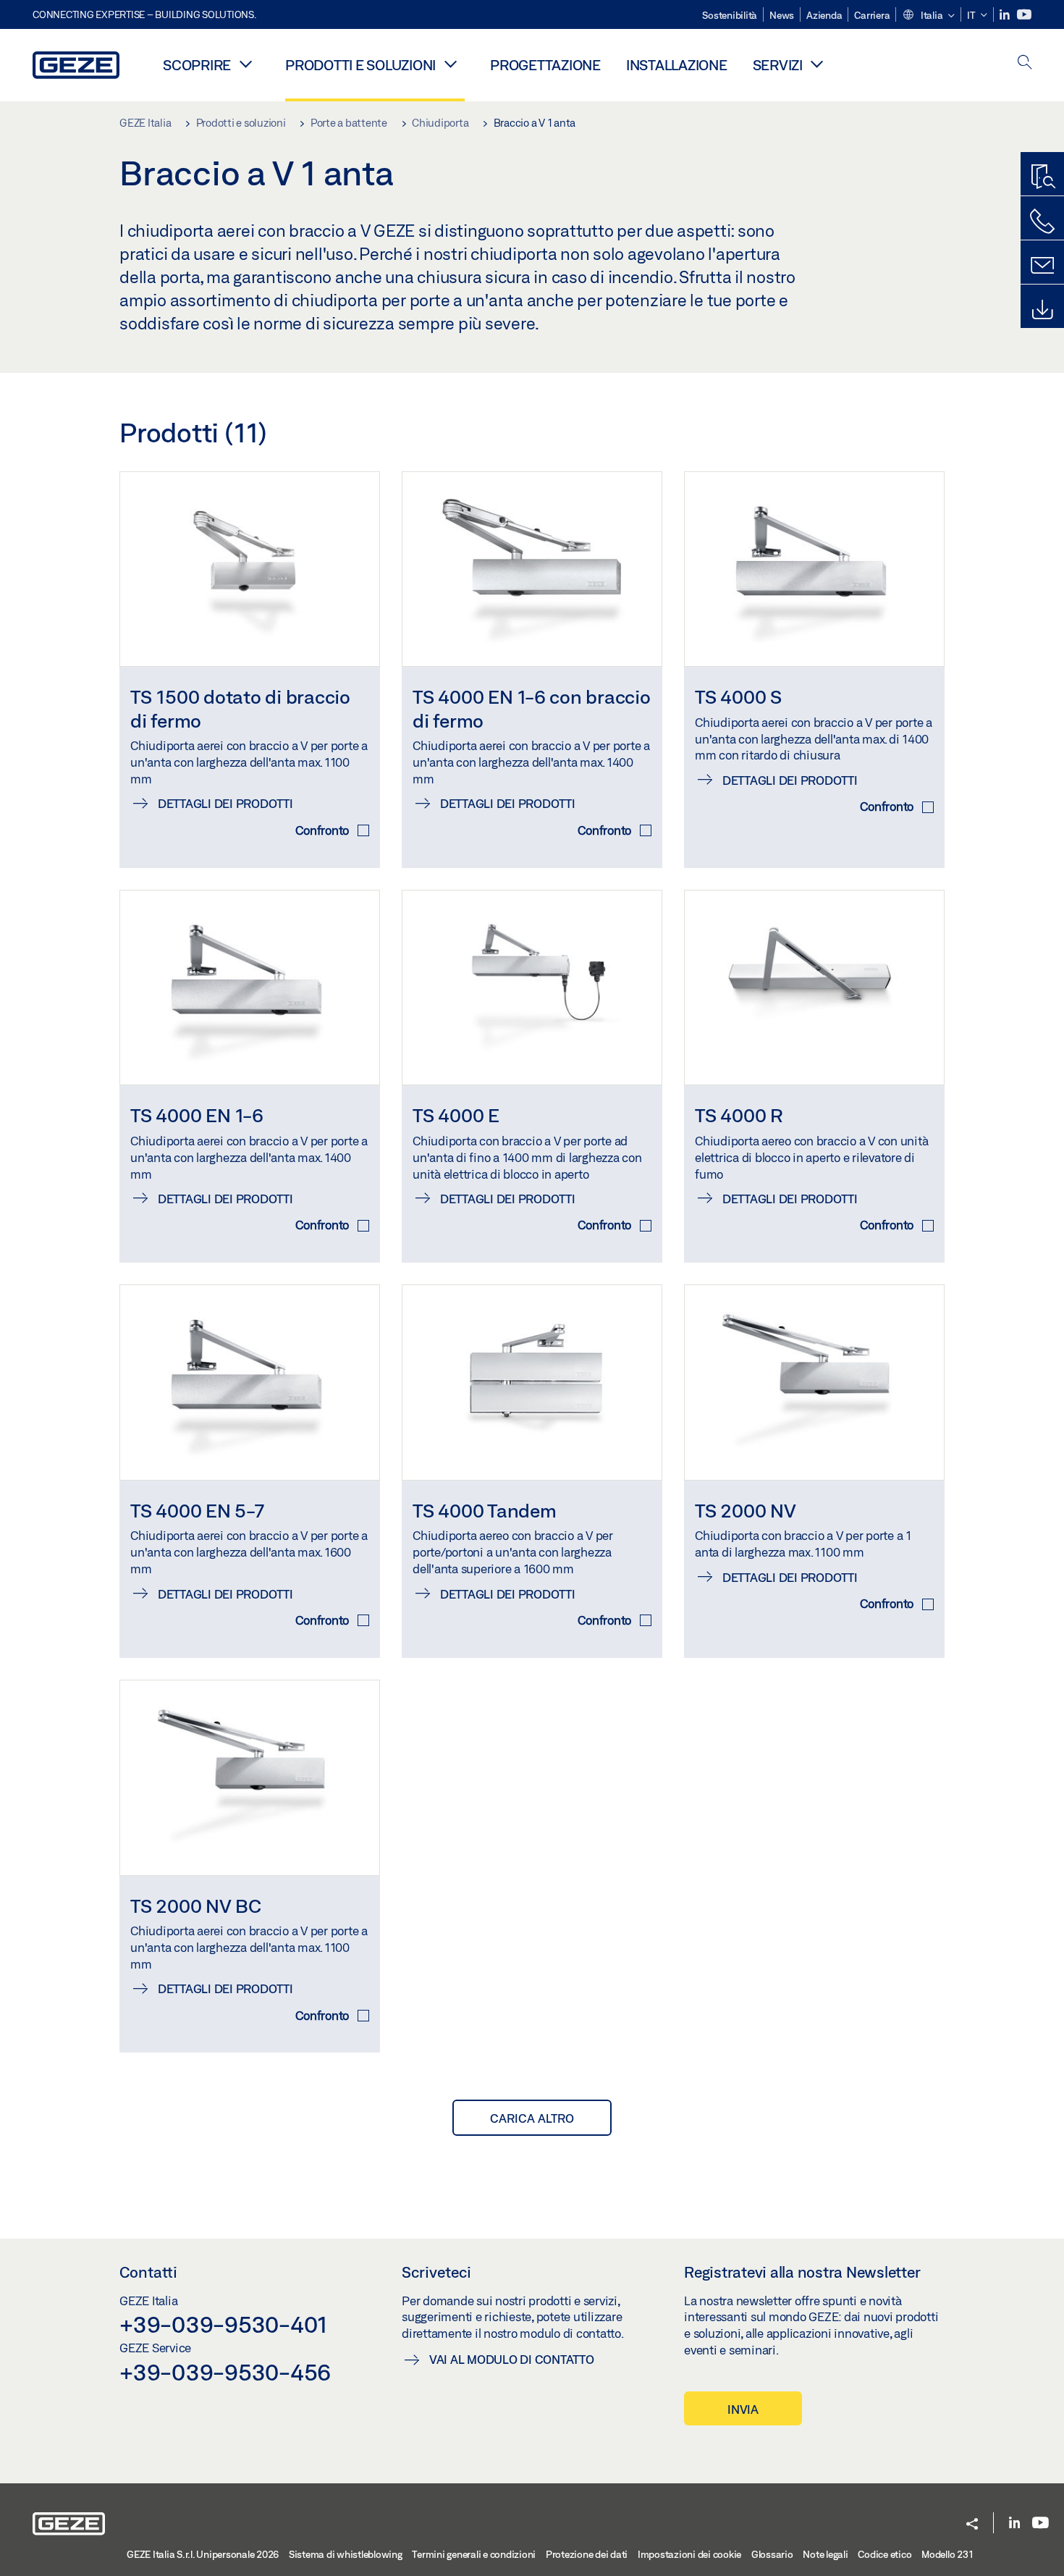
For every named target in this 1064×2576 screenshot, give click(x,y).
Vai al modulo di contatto (512, 2359)
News (782, 15)
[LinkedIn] (1006, 15)
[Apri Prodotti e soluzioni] (450, 64)
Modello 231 (947, 2554)
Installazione (677, 65)
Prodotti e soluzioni (360, 65)
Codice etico (884, 2554)
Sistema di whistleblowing (346, 2554)
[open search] (1025, 63)
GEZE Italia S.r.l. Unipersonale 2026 (203, 2554)
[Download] (1042, 310)
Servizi (778, 65)
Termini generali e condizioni (474, 2554)
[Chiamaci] (1042, 222)
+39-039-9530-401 (223, 2324)
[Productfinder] (1042, 177)
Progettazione (545, 65)
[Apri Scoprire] (245, 64)
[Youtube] (1024, 15)
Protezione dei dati (587, 2554)
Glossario (772, 2554)
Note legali (825, 2554)
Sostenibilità (730, 15)
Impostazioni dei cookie (689, 2554)
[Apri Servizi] (817, 64)
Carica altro (532, 2118)
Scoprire (197, 65)
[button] (928, 16)
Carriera (872, 15)
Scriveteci (436, 2272)
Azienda (824, 15)
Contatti (148, 2272)
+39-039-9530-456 (225, 2372)
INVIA (743, 2409)
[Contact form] (1042, 266)
